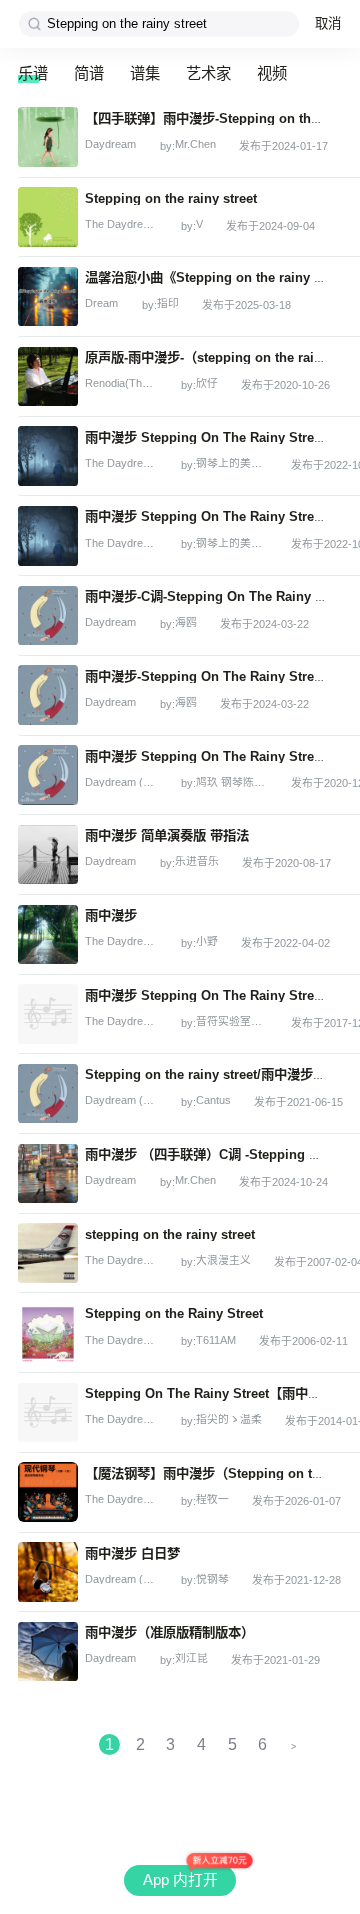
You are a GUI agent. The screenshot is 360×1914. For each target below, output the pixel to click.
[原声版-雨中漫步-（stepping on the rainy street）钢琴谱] (48, 377)
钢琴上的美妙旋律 (232, 463)
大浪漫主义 (223, 1260)
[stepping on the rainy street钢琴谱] (48, 1253)
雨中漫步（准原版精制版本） (169, 1632)
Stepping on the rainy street (171, 198)
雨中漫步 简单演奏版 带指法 (167, 835)
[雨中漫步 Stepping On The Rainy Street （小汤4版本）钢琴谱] (48, 775)
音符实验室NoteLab (232, 1021)
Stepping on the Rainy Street (174, 1313)
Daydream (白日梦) (121, 782)
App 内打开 (180, 1880)
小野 (207, 941)
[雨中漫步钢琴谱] (48, 935)
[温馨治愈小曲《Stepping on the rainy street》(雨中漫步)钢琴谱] (48, 297)
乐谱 (33, 73)
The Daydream (121, 224)
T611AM (216, 1340)
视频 (272, 73)
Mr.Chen (195, 144)
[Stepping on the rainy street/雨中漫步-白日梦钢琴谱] (48, 1094)
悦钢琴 (212, 1579)
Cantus (213, 1100)
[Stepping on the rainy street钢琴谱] (48, 217)
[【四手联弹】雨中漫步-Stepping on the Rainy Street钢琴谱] (48, 137)
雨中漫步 (111, 915)
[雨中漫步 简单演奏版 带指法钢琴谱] (48, 855)
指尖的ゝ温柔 (229, 1419)
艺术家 (208, 73)
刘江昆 (191, 1658)
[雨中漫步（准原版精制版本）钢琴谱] (48, 1652)
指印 (168, 303)
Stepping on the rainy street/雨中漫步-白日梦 (220, 1074)
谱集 (145, 73)
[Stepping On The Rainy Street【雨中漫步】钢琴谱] (48, 1413)
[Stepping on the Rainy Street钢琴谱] (48, 1333)
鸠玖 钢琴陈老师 (232, 782)
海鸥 (186, 622)
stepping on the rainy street (170, 1234)
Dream (101, 303)
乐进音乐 (197, 861)
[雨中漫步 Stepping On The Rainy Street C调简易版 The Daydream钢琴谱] (48, 456)
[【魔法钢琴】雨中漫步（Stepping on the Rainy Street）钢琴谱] (48, 1492)
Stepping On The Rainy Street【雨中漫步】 (216, 1393)
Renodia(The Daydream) (121, 383)
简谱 (89, 73)
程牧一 (212, 1499)
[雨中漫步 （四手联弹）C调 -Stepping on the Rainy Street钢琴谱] (48, 1174)
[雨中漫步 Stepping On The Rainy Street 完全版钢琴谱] (48, 1014)
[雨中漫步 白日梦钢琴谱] (48, 1572)
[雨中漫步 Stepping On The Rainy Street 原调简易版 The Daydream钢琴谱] (48, 536)
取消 (328, 23)
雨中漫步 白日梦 (132, 1553)
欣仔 (207, 383)
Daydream (110, 144)
